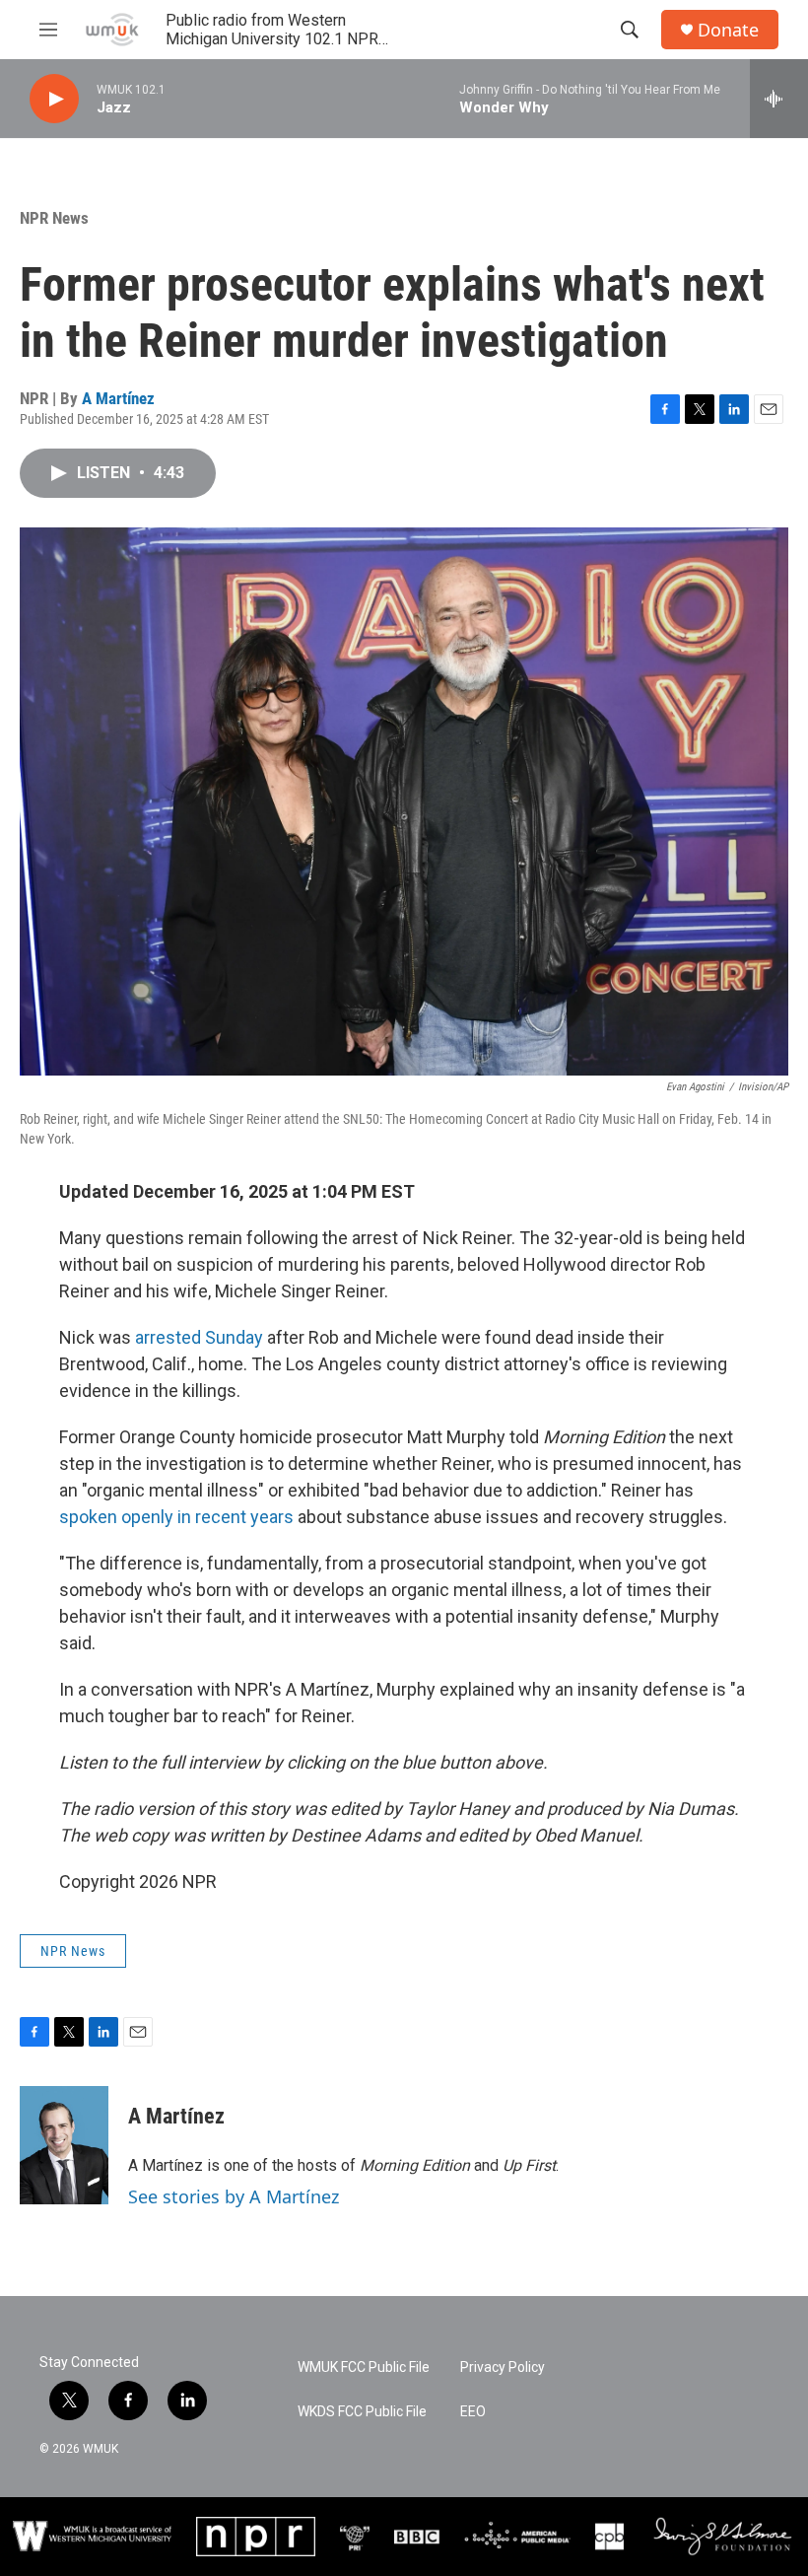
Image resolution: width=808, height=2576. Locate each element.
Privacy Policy (503, 2367)
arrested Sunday (199, 1337)
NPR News (54, 218)
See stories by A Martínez (234, 2196)
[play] (54, 99)
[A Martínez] (64, 2145)
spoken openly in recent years (176, 1517)
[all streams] (779, 99)
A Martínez (118, 398)
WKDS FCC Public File (362, 2412)
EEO (473, 2412)
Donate (728, 30)
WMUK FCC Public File (364, 2367)
